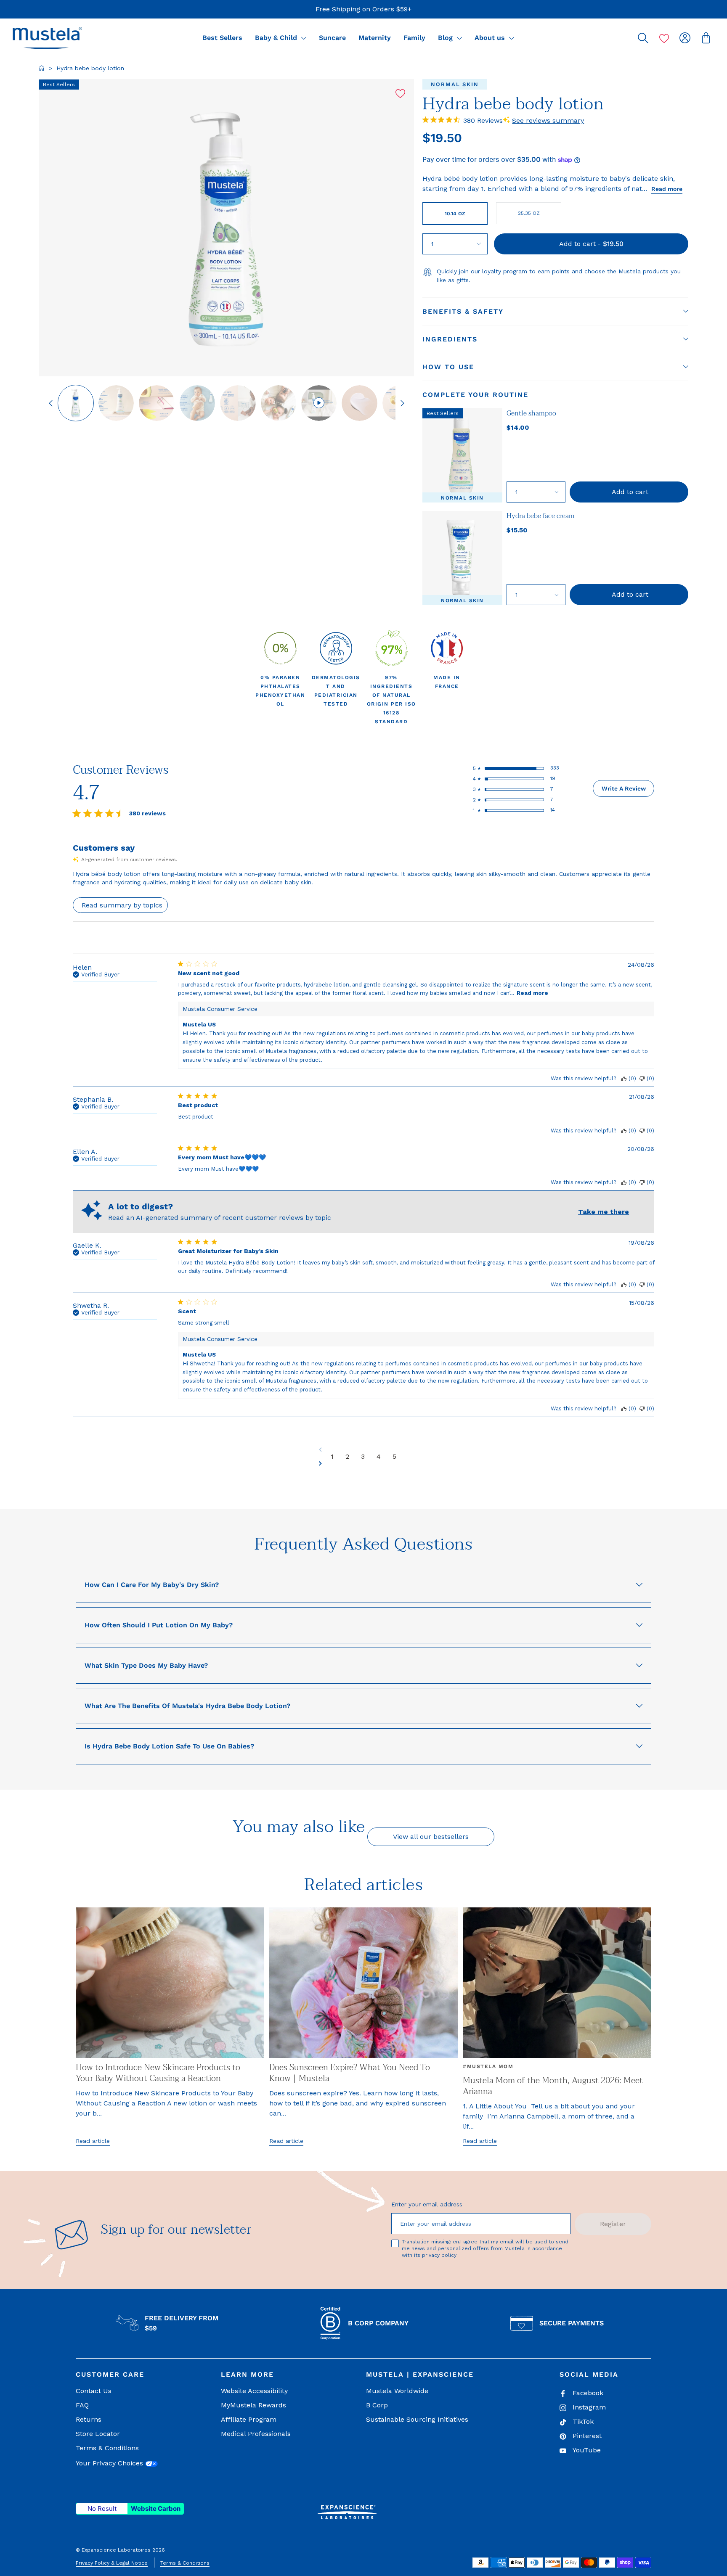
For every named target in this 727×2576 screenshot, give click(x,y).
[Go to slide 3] (157, 403)
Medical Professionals (256, 2434)
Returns (89, 2419)
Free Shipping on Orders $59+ (363, 9)
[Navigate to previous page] (363, 1449)
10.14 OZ (455, 214)
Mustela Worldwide (397, 2391)
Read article (93, 2141)
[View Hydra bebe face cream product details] (462, 558)
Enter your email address (427, 2204)
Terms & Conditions (107, 2448)
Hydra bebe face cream (541, 516)
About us (491, 38)
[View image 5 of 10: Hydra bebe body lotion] (238, 403)
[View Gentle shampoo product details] (462, 455)
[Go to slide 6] (279, 403)
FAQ (82, 2405)
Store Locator (98, 2434)
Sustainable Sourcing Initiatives (417, 2419)
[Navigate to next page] (363, 1463)
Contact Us (94, 2391)
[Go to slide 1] (76, 403)
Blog (446, 38)
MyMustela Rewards (253, 2405)
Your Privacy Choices (110, 2463)
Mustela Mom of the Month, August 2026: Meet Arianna (553, 2086)
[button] (47, 38)
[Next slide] (402, 403)
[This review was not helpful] (642, 1078)
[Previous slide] (51, 403)
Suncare (332, 38)
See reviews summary (548, 120)
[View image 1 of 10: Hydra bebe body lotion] (76, 403)
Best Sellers (222, 38)
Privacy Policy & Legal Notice (112, 2563)
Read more (667, 189)
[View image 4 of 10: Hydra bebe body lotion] (197, 403)
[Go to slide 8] (359, 403)
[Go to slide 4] (197, 403)
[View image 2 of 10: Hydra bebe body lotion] (116, 403)
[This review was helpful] (624, 1078)
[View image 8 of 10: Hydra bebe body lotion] (359, 403)
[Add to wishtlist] (400, 94)
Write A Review (624, 788)
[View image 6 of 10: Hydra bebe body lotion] (279, 403)
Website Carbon (156, 2509)
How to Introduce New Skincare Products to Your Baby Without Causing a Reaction (158, 2073)
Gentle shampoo (531, 413)
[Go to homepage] (42, 68)
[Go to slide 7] (319, 403)
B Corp (377, 2405)
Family (414, 38)
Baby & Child (277, 38)
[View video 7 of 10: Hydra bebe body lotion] (319, 403)
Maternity (375, 38)
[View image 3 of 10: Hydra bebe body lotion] (157, 403)
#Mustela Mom (488, 2066)
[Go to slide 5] (238, 403)
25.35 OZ (529, 213)
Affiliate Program (249, 2419)
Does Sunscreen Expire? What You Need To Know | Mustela (350, 2073)
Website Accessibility (254, 2391)
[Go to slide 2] (116, 403)
